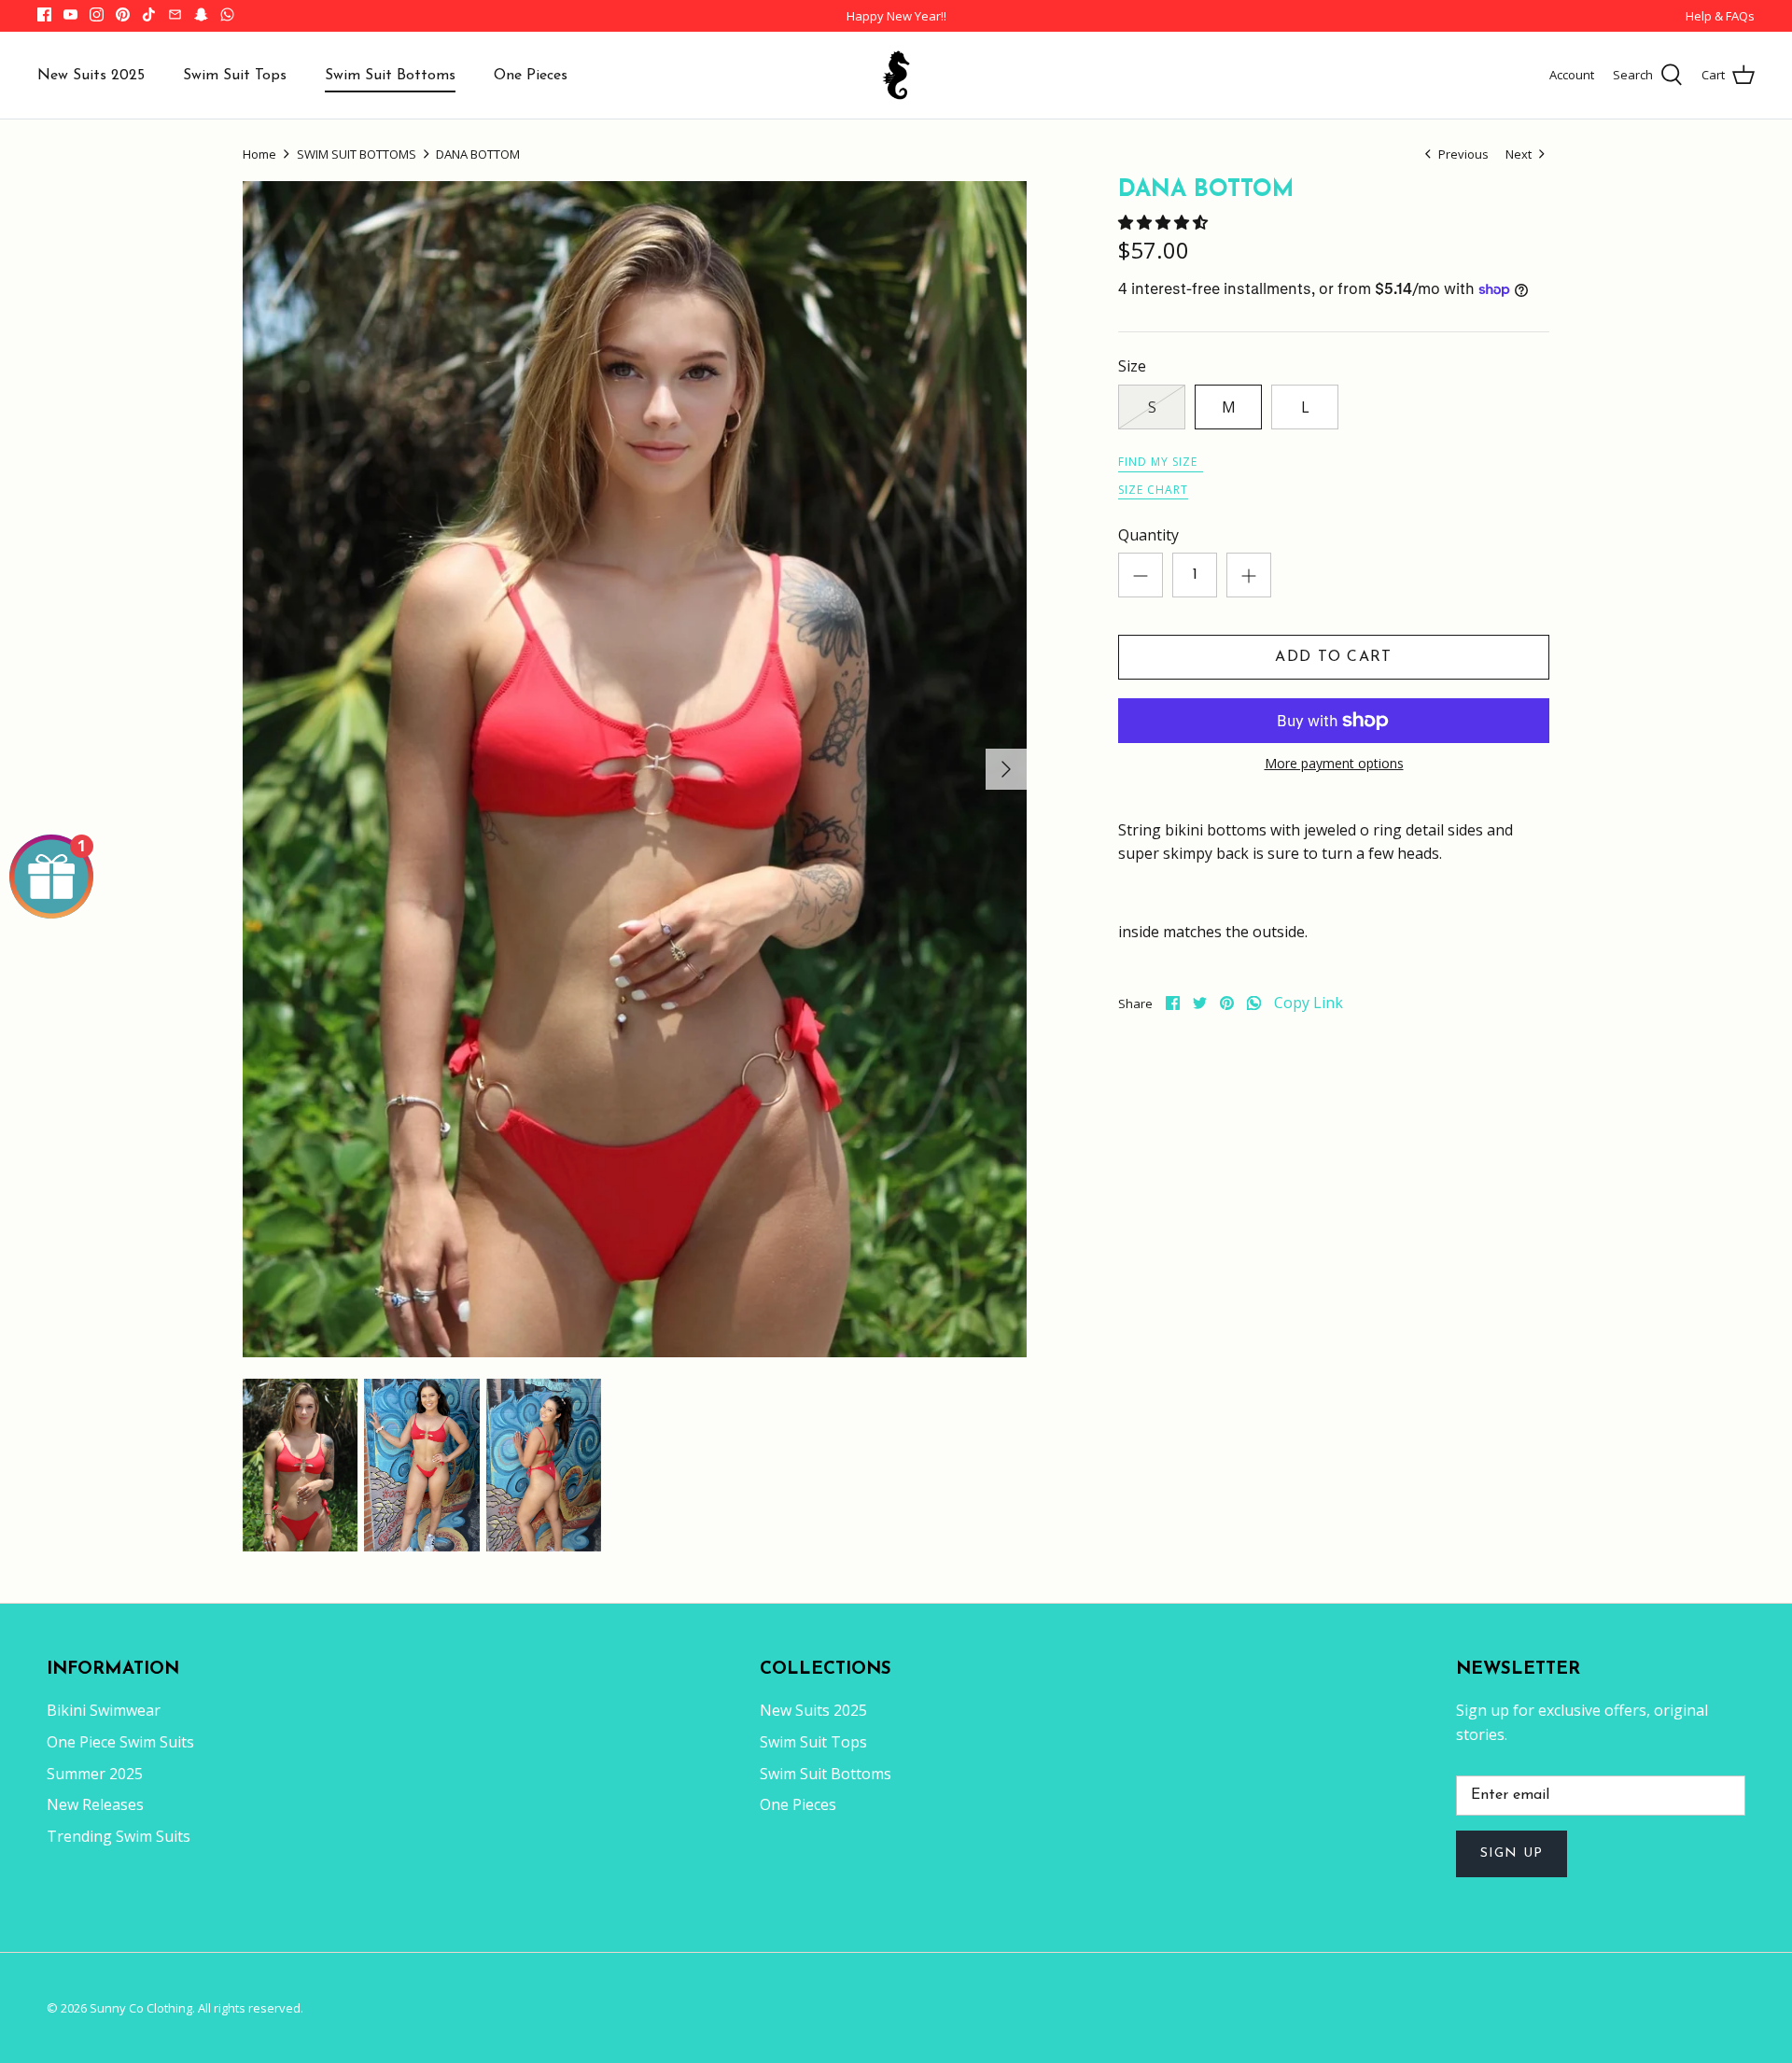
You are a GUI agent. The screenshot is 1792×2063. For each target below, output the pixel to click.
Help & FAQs (1720, 16)
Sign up (1512, 1853)
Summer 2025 (95, 1774)
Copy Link (1309, 1003)
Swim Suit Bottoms (390, 76)
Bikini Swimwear (104, 1710)
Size (1132, 366)
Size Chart (1153, 490)
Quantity (1148, 535)
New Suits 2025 (91, 76)
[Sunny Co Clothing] (896, 75)
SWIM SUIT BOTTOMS (357, 154)
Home (259, 154)
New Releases (95, 1804)
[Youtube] (70, 14)
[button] (1165, 222)
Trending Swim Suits (119, 1836)
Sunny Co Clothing (141, 2008)
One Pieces (531, 76)
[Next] (1006, 769)
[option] (635, 769)
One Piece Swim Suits (120, 1742)
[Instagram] (97, 14)
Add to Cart (1333, 657)
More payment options (1334, 764)
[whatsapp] (1254, 1003)
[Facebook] (44, 14)
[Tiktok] (149, 14)
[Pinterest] (123, 14)
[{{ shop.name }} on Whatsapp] (227, 14)
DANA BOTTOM (478, 154)
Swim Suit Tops (235, 76)
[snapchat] (201, 14)
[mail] (175, 14)
